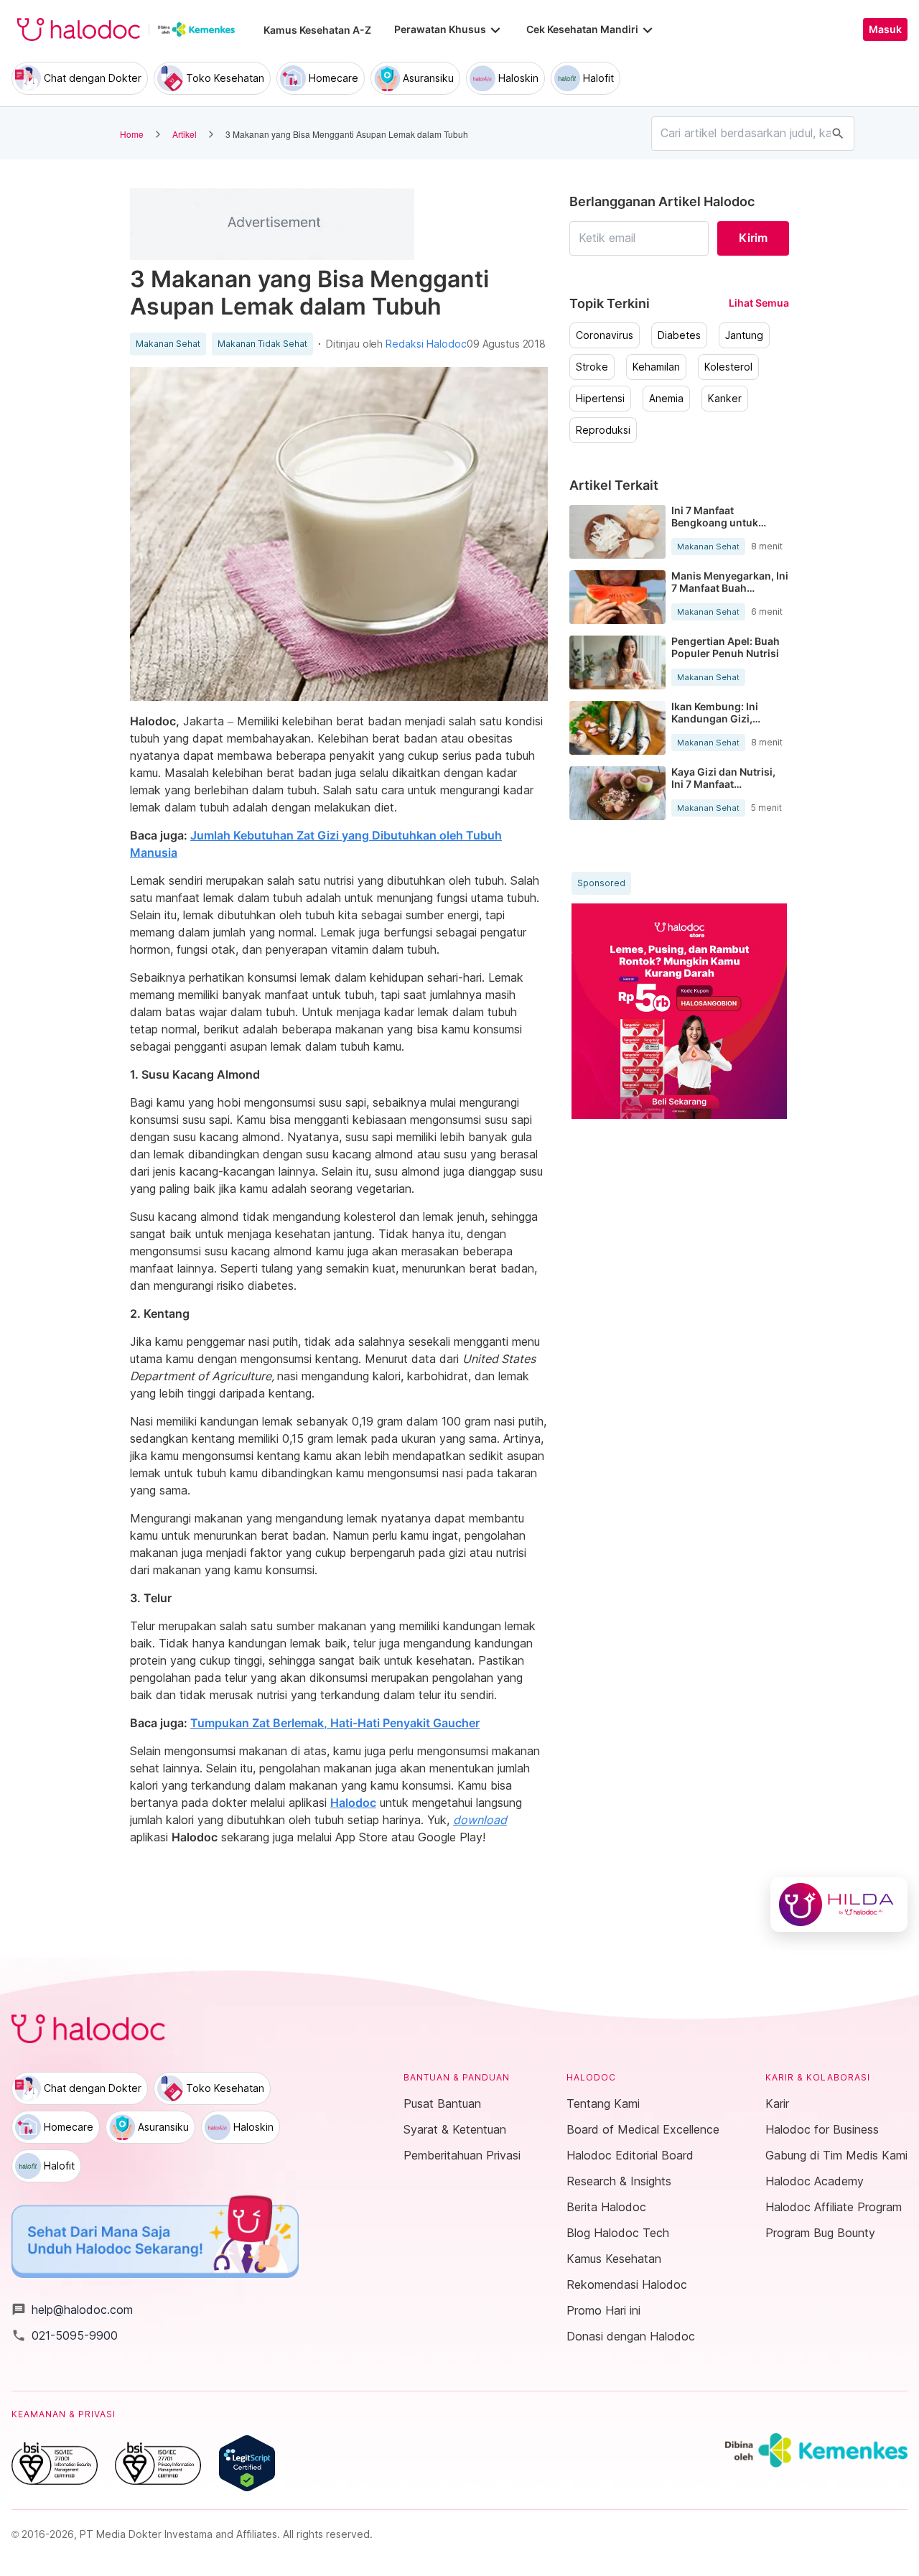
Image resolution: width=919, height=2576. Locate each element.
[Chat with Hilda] (839, 1905)
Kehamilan (656, 367)
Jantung (744, 335)
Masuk (885, 29)
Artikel (185, 134)
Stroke (592, 367)
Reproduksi (603, 430)
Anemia (666, 399)
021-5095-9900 (65, 2335)
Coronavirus (605, 335)
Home (132, 134)
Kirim (753, 238)
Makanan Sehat (168, 344)
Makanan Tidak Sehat (262, 344)
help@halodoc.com (72, 2310)
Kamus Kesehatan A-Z (317, 30)
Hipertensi (600, 399)
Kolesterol (728, 367)
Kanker (725, 399)
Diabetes (679, 335)
